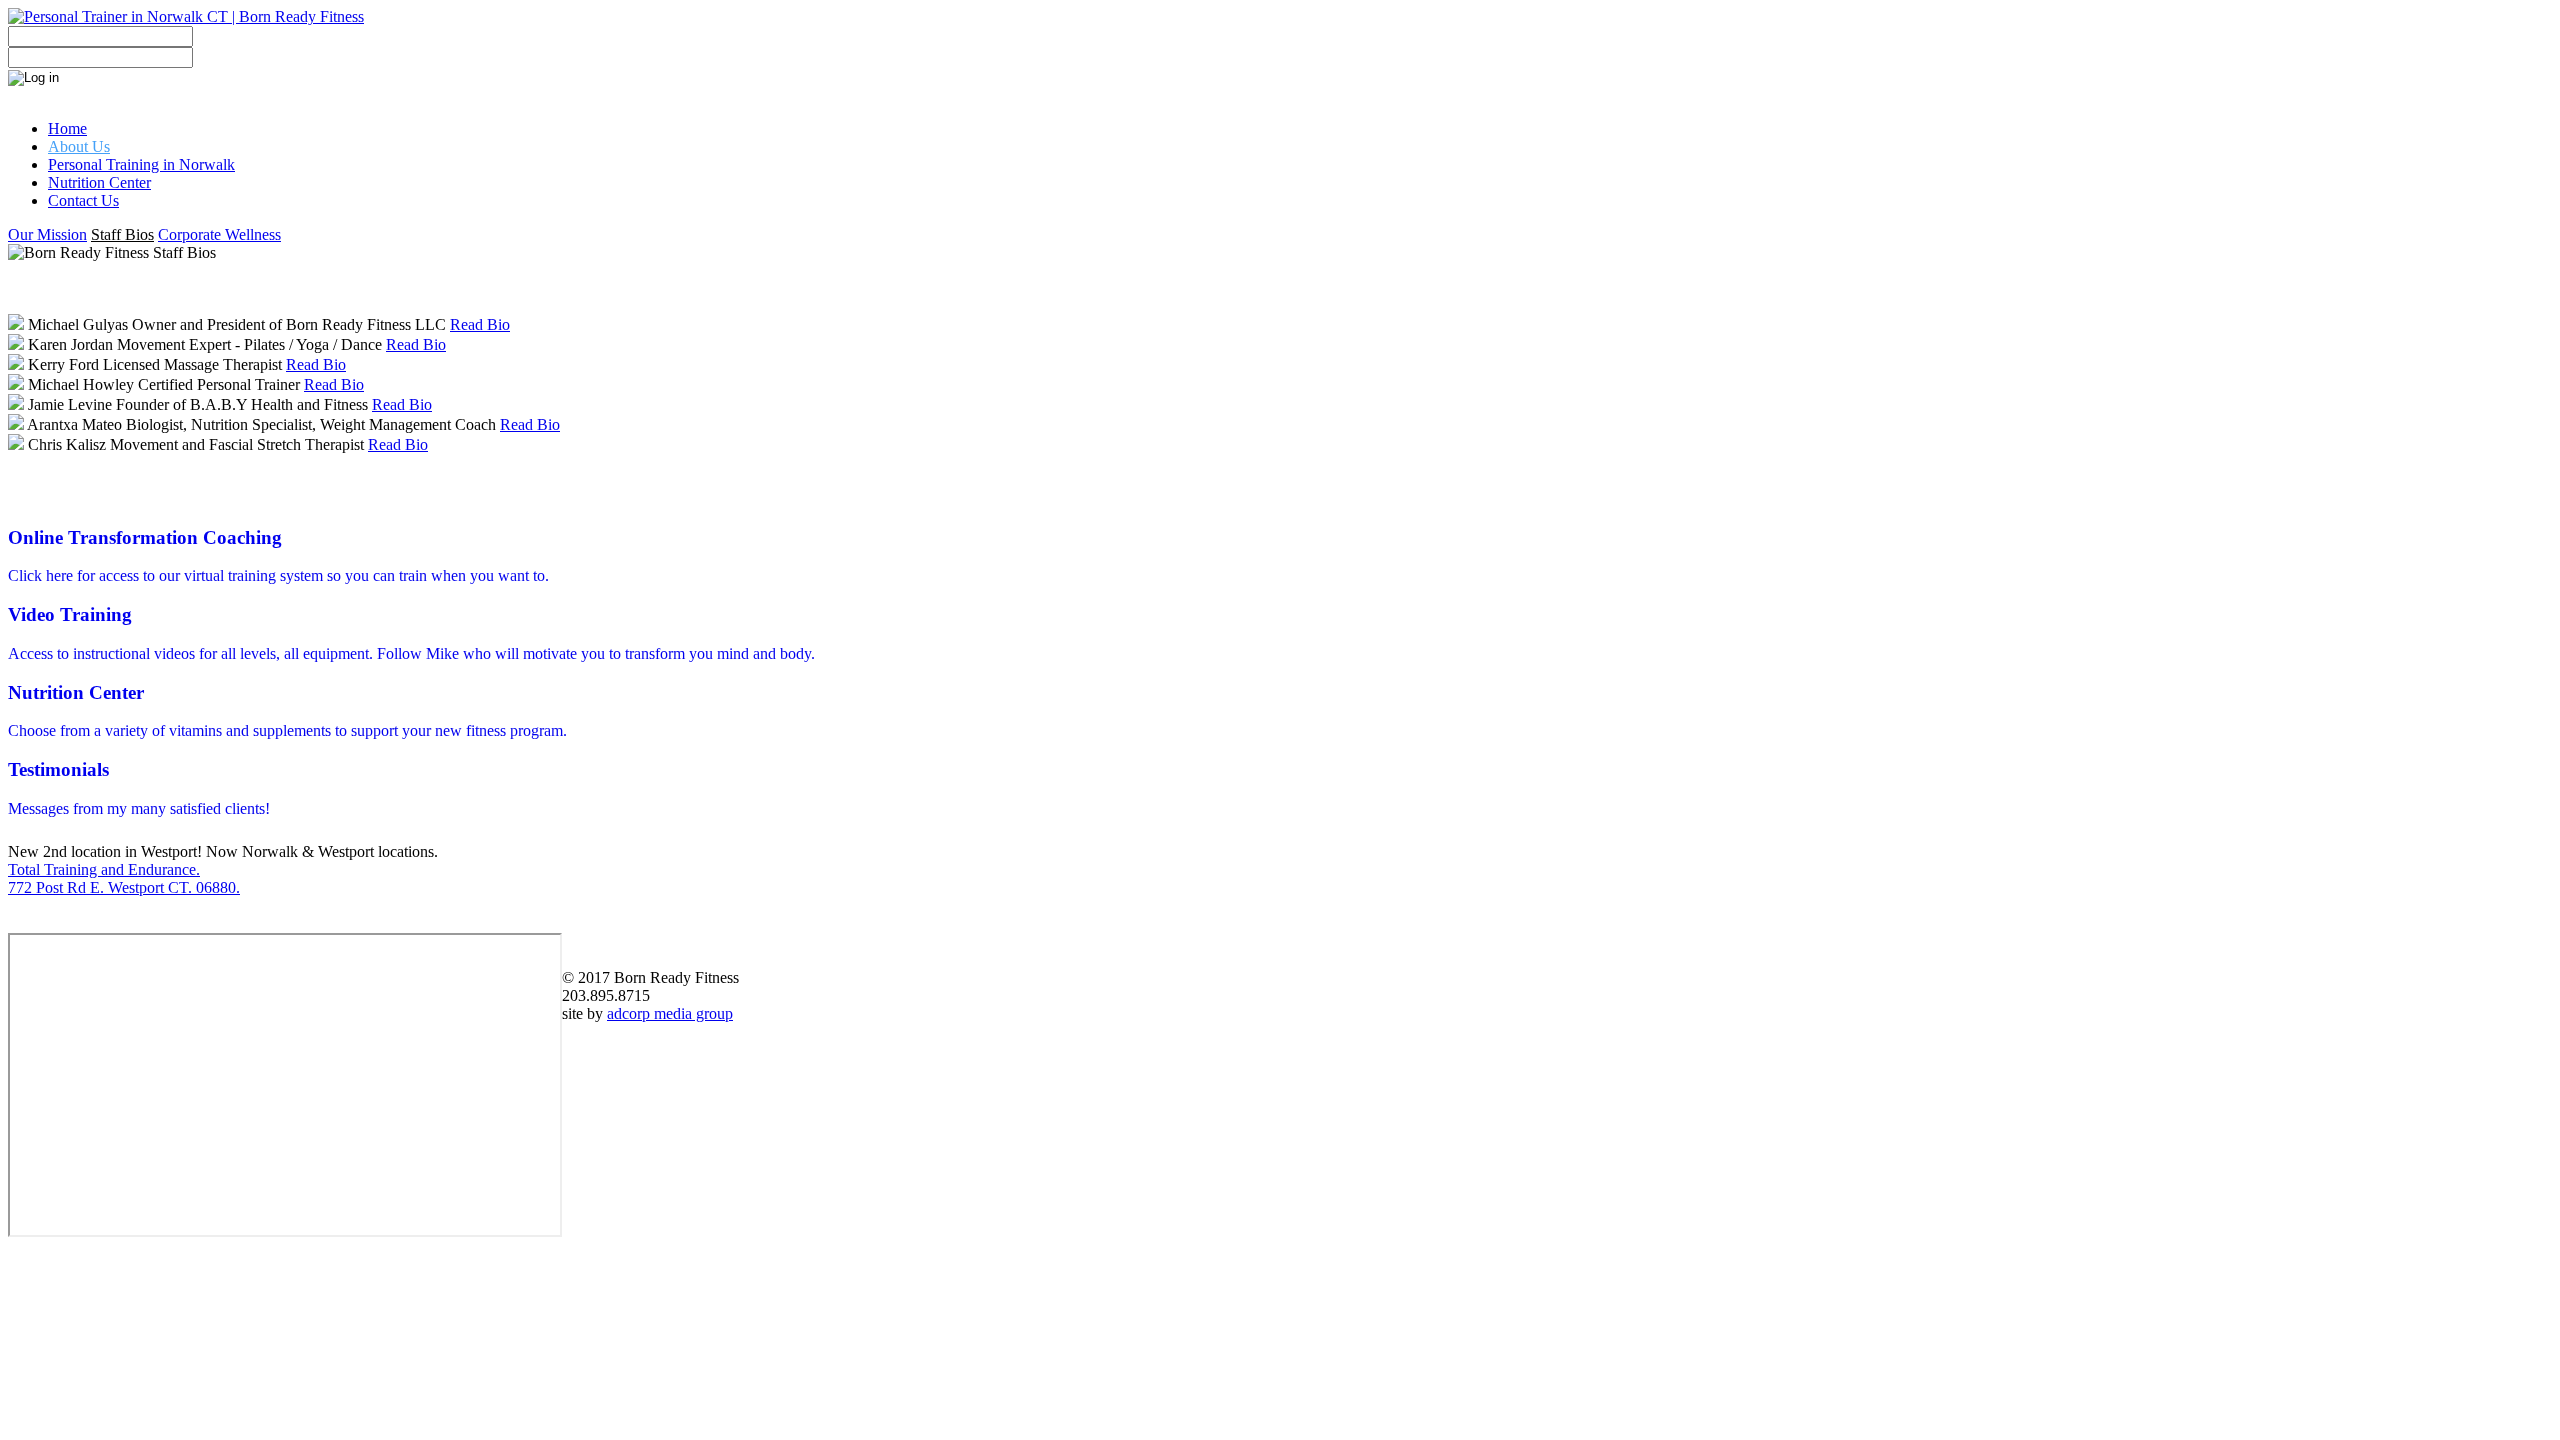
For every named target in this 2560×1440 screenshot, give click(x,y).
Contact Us (83, 200)
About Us (79, 146)
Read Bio (480, 324)
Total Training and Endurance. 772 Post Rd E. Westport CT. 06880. (124, 878)
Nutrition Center (99, 182)
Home (67, 128)
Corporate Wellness (219, 234)
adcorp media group (670, 1013)
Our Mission (47, 234)
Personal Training (141, 164)
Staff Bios (122, 234)
